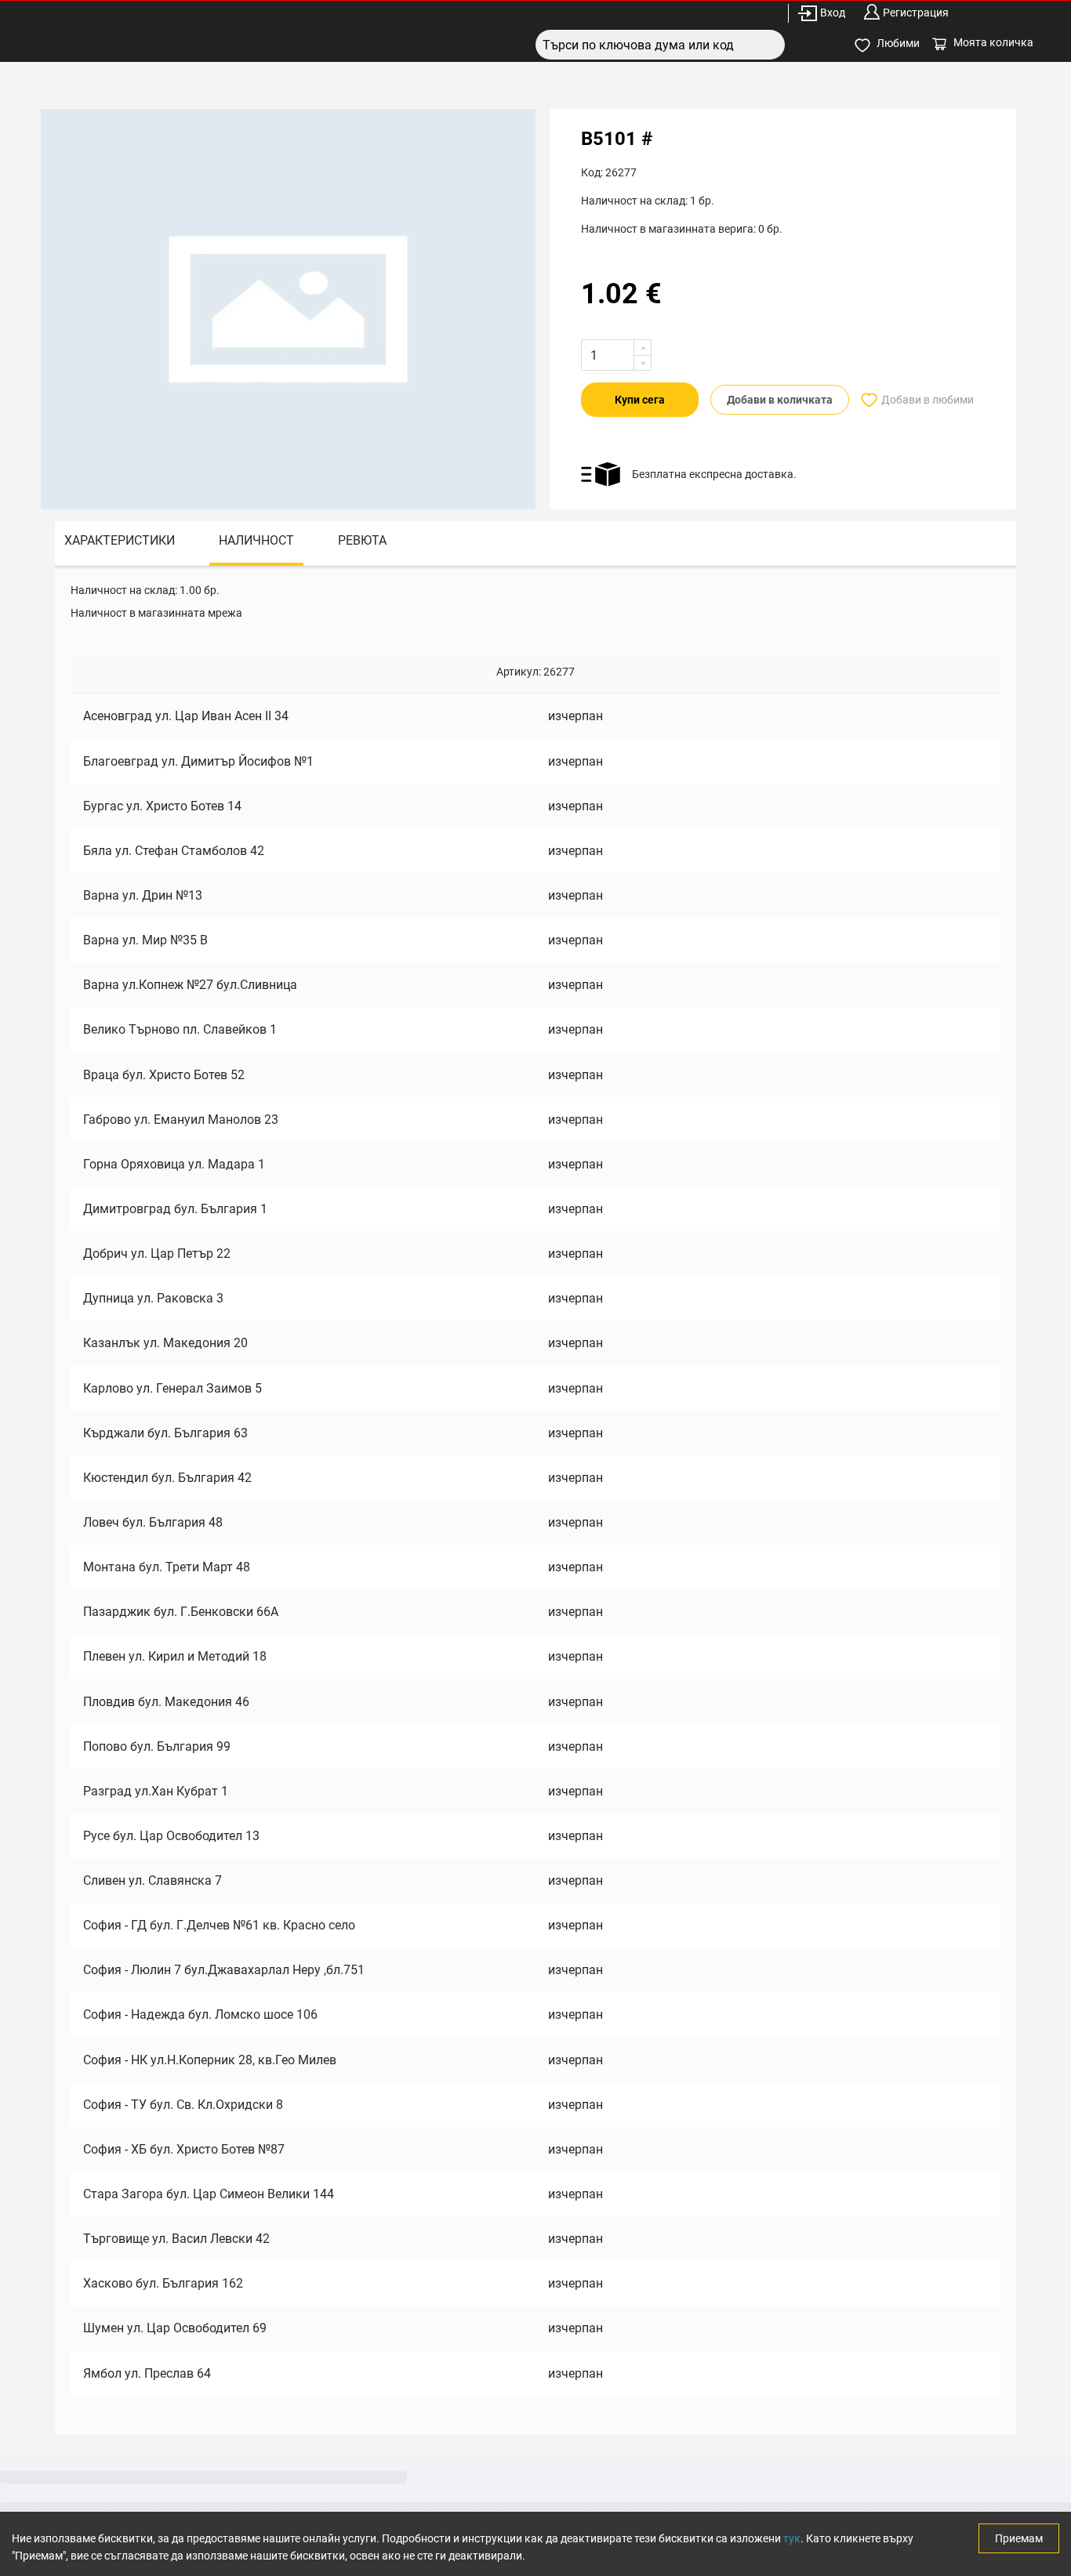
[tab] (120, 543)
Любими (898, 43)
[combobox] (660, 45)
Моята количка (993, 42)
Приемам (1019, 2538)
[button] (643, 348)
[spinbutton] (616, 355)
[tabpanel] (535, 1500)
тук (792, 2538)
